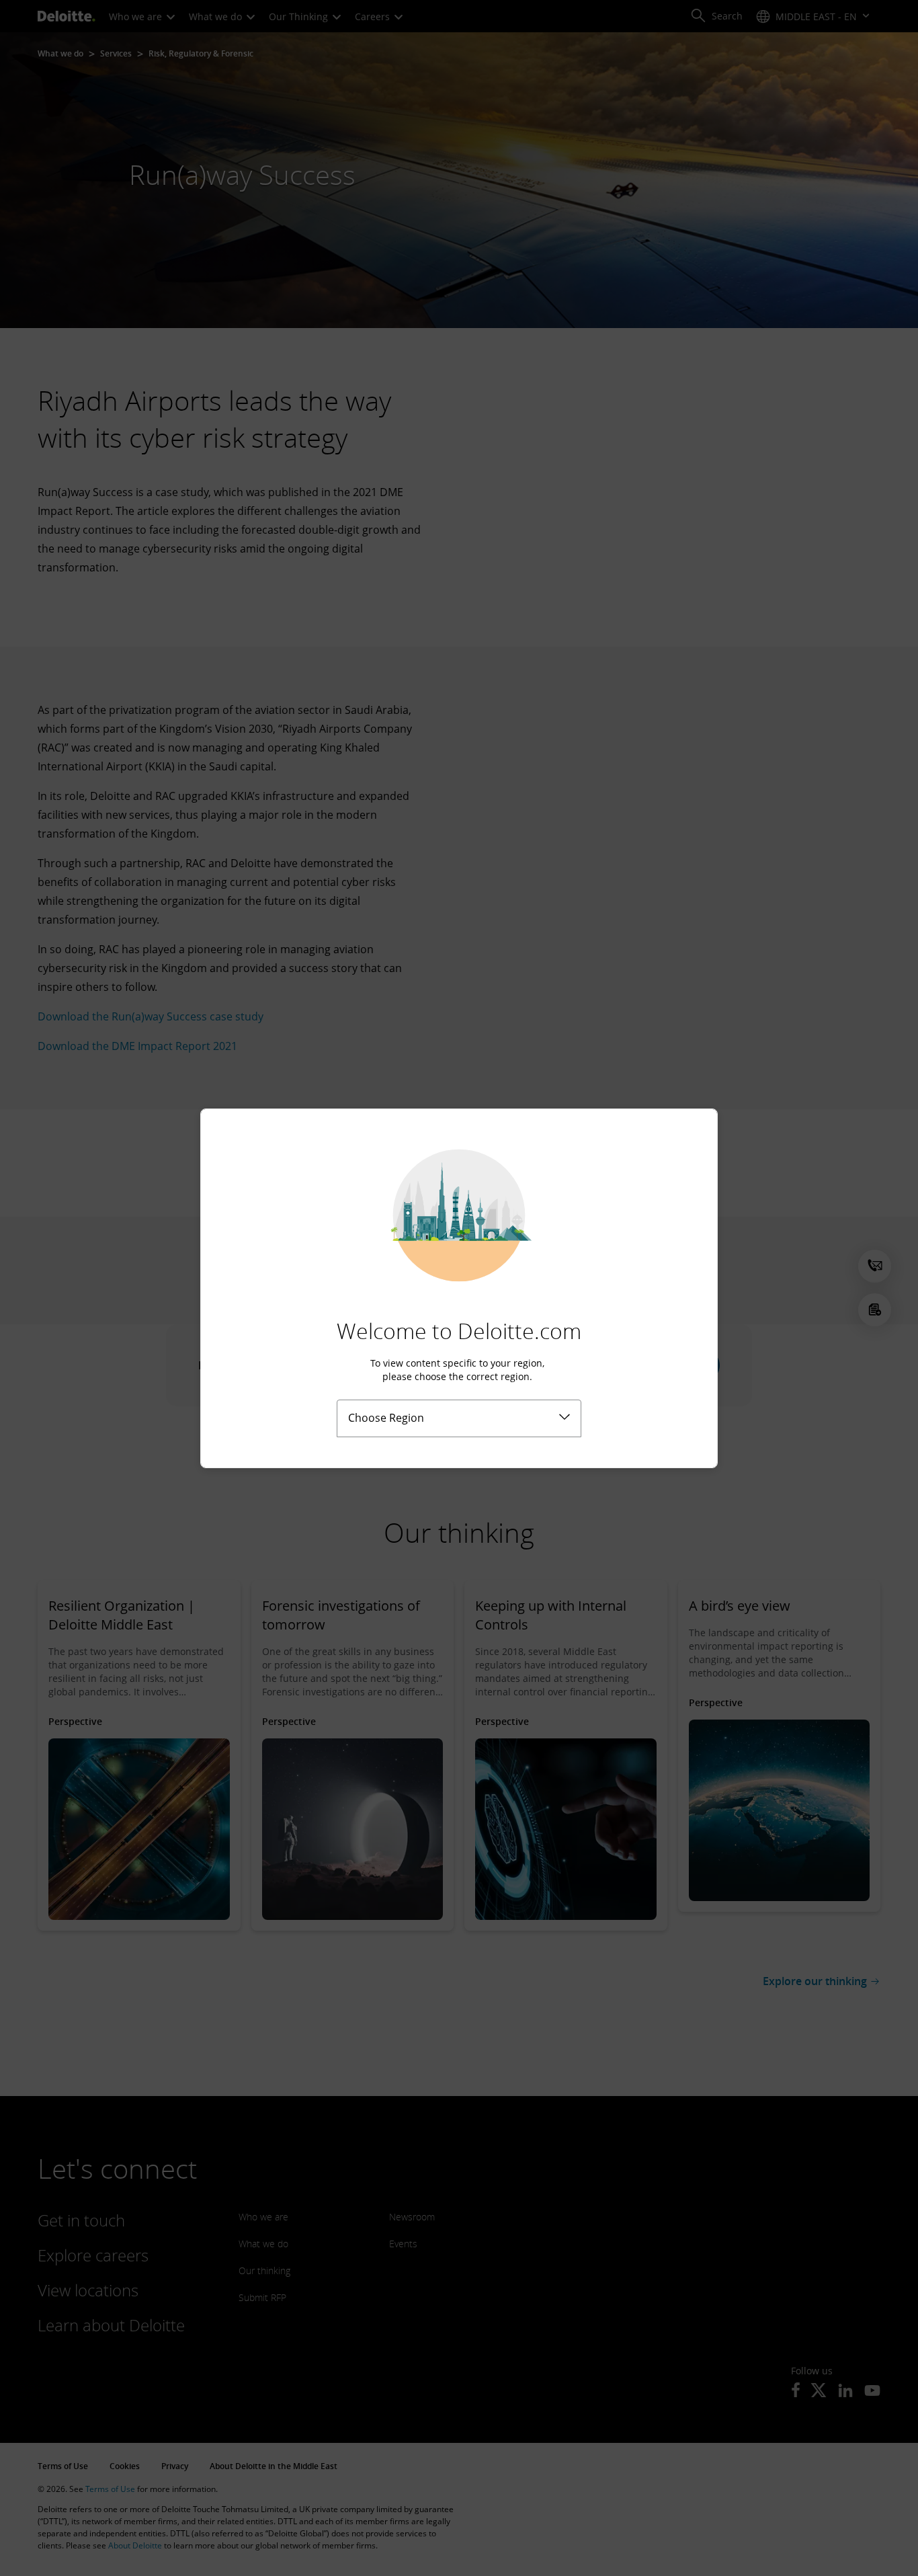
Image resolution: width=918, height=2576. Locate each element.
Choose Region (386, 1418)
